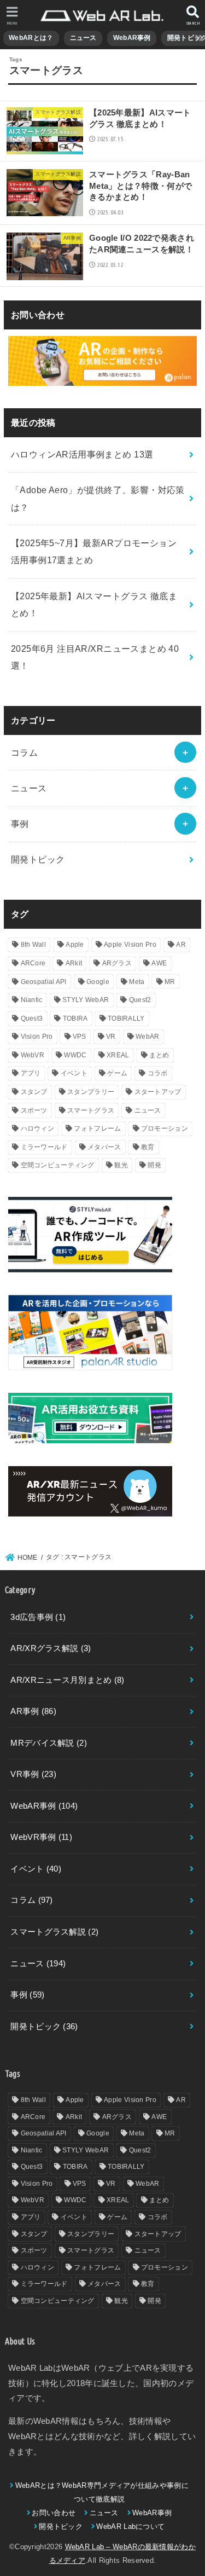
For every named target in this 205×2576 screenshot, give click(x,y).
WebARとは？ (31, 38)
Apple (75, 945)
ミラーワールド (44, 1147)
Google (98, 982)
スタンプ (34, 1092)
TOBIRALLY (126, 1018)
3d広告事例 (38, 1617)
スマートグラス (91, 1110)
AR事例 (33, 1711)
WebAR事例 (132, 38)
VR (111, 1037)
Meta (137, 982)
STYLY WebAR (86, 1000)
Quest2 (140, 1000)
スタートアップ (158, 1092)
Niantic (32, 1000)
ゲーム (117, 1073)
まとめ (159, 1055)
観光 (121, 1165)
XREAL (118, 1055)
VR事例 (33, 1774)
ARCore (33, 963)
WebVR (33, 1055)
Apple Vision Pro (130, 945)
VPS (80, 1037)
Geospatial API (44, 982)
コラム (24, 752)
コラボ (158, 1073)
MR (170, 982)
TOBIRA (75, 1018)
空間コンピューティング (58, 1165)
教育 (148, 1147)
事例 (20, 824)
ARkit (74, 963)
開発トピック (38, 859)
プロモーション (165, 1128)
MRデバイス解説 (49, 1743)
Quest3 (32, 1018)
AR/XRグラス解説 (51, 1648)
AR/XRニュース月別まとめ (67, 1680)
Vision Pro (37, 1037)
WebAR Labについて (130, 2526)
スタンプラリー (91, 1092)
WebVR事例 (41, 1837)
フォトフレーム (97, 1128)
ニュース (83, 38)
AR (181, 945)
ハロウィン (38, 1128)
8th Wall (33, 945)
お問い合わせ (54, 2513)
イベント (74, 1073)
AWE (159, 963)
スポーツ (34, 1110)
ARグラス (117, 963)
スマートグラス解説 (54, 1932)
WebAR (148, 1037)
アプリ (31, 1073)
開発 (154, 1165)
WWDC (75, 1055)
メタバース (104, 1147)
